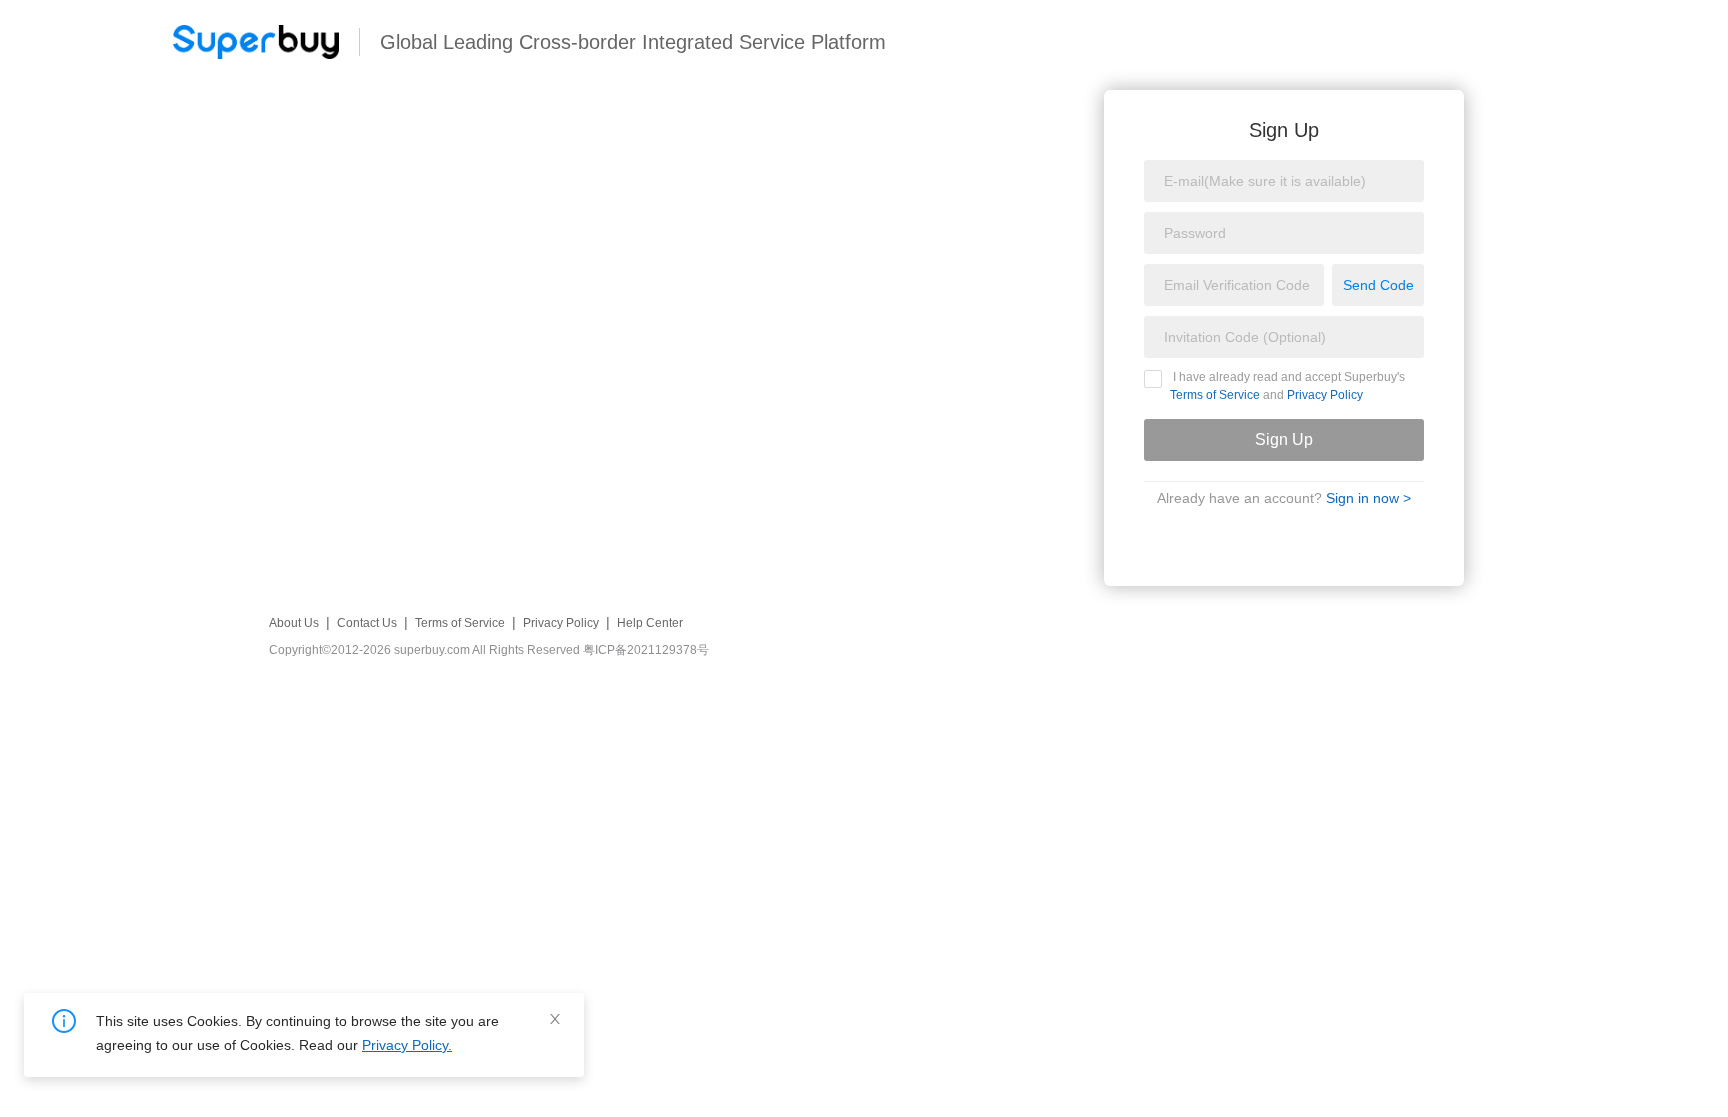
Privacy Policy (1325, 395)
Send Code (1378, 285)
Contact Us (367, 623)
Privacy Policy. (407, 1045)
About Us (294, 623)
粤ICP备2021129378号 (646, 650)
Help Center (650, 623)
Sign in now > (1368, 498)
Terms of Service (1215, 395)
